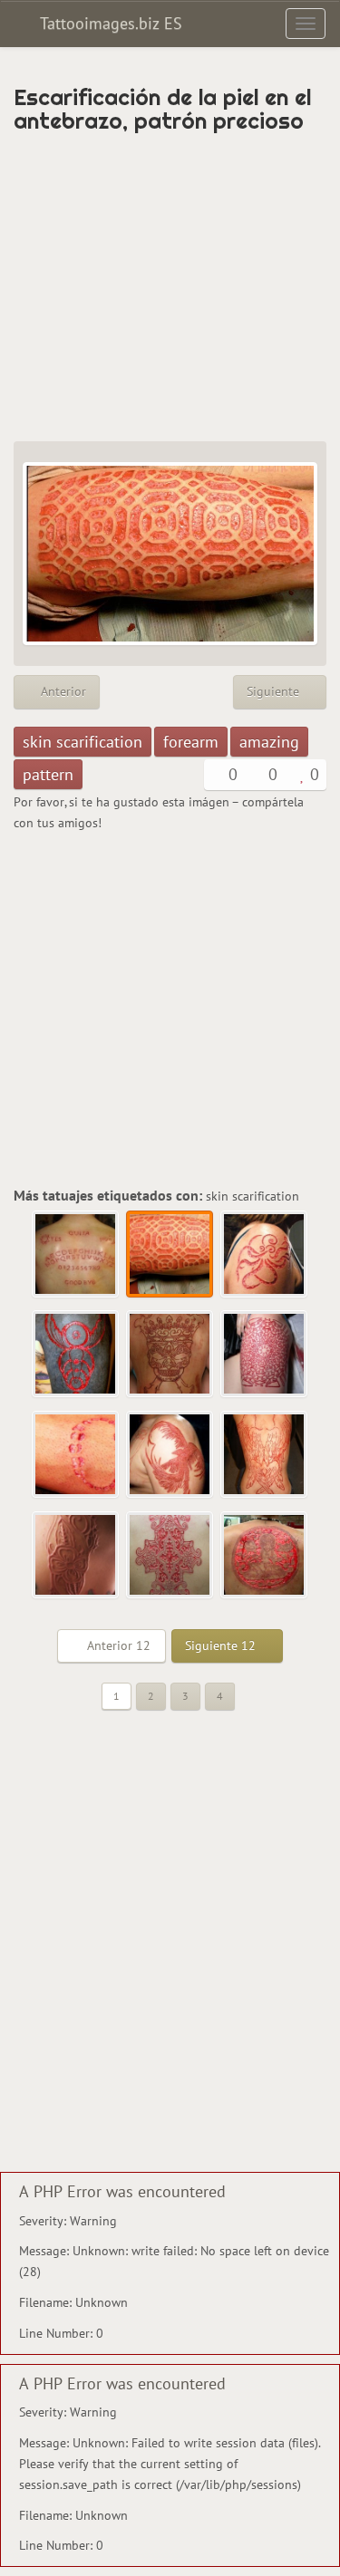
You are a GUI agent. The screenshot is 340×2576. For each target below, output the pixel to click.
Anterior (62, 691)
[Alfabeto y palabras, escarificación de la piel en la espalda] (76, 1255)
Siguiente (275, 691)
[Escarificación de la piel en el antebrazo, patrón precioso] (170, 1255)
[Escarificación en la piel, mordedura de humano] (76, 1455)
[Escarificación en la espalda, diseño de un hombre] (265, 1556)
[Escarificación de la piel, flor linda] (76, 1556)
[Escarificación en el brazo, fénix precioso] (170, 1455)
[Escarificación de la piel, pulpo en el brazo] (265, 1255)
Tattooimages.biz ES (109, 23)
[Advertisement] (170, 287)
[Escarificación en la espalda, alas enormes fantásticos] (265, 1455)
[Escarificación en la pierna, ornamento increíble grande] (265, 1355)
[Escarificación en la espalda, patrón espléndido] (170, 1556)
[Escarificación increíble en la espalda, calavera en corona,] (170, 1355)
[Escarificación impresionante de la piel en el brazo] (76, 1355)
